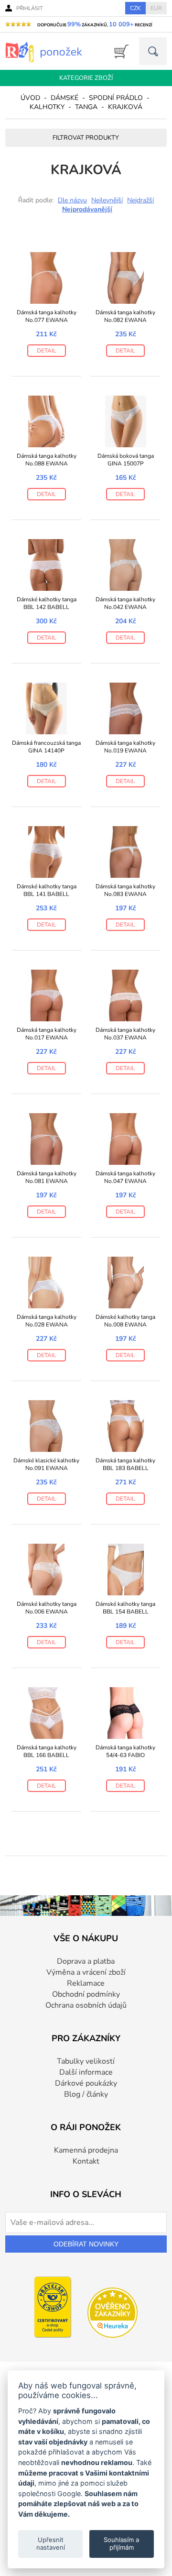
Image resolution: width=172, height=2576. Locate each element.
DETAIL (47, 351)
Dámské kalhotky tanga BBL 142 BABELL (47, 603)
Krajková (125, 107)
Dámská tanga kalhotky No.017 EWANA (47, 1034)
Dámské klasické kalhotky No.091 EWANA (46, 1464)
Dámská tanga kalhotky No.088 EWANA (47, 460)
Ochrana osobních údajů (86, 2005)
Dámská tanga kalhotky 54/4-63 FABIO (125, 1751)
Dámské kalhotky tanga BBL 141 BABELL (47, 890)
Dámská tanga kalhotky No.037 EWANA (125, 1034)
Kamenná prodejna (86, 2150)
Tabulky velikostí (86, 2061)
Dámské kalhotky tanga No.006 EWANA (47, 1608)
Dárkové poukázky (86, 2083)
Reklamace (86, 1983)
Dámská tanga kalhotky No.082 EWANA (125, 316)
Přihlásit (30, 8)
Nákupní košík (118, 51)
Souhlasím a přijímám (121, 2543)
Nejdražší (140, 200)
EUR (156, 8)
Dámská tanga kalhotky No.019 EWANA (125, 747)
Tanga (86, 107)
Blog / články (86, 2094)
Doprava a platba (86, 1961)
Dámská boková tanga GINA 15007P (126, 460)
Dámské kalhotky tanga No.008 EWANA (125, 1321)
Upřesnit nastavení (51, 2543)
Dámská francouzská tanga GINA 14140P (46, 747)
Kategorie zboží (86, 78)
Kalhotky (47, 107)
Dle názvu (72, 200)
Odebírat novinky (86, 2244)
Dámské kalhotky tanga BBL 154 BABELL (125, 1608)
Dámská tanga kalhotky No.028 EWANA (47, 1321)
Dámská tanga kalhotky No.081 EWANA (47, 1177)
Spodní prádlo (116, 98)
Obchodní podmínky (86, 1994)
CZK (135, 8)
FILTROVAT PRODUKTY (86, 138)
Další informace (86, 2072)
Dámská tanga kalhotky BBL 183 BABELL (125, 1464)
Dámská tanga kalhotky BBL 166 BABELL (47, 1751)
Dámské (64, 98)
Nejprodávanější (87, 209)
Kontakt (86, 2161)
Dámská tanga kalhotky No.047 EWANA (125, 1177)
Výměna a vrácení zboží (86, 1972)
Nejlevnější (107, 200)
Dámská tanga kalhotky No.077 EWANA (47, 316)
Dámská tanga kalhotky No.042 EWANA (125, 603)
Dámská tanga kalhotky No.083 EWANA (125, 890)
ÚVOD (30, 98)
